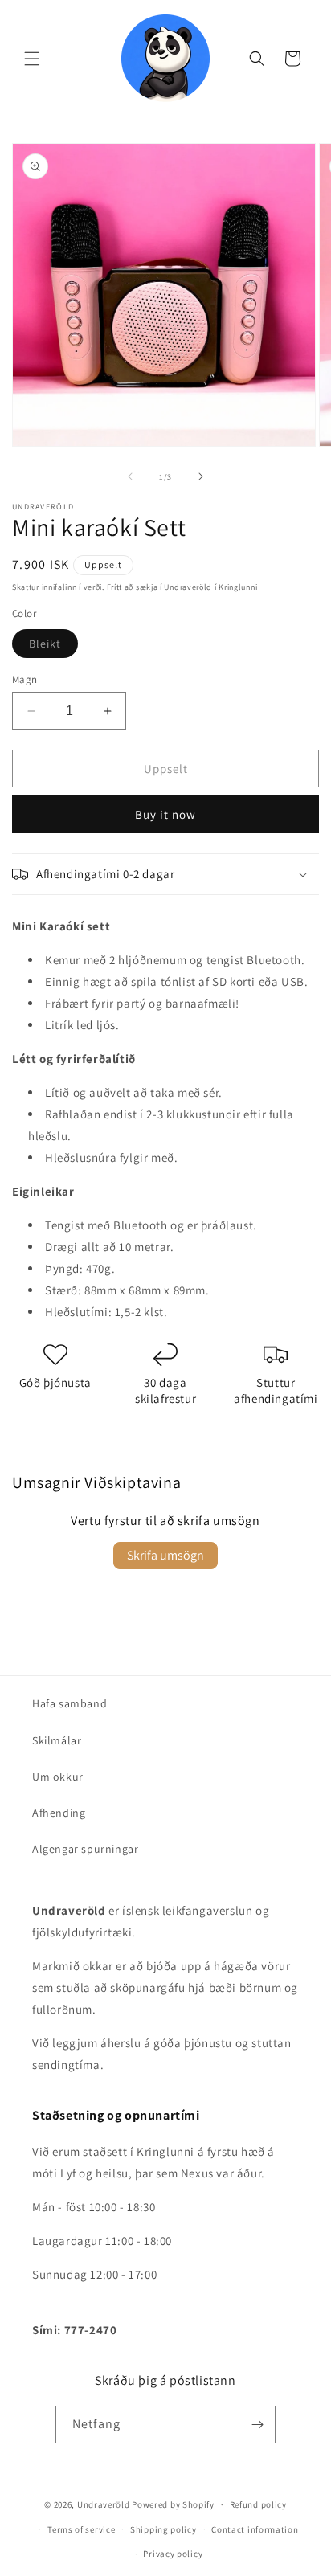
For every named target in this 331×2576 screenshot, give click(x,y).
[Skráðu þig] (257, 2425)
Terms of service (81, 2529)
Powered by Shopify (173, 2504)
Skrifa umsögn (165, 1555)
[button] (32, 59)
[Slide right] (201, 476)
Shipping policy (163, 2529)
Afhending (59, 1813)
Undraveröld (104, 2504)
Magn (25, 679)
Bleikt (53, 643)
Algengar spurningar (85, 1849)
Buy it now (165, 814)
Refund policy (258, 2504)
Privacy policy (173, 2554)
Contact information (255, 2529)
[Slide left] (130, 476)
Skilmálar (57, 1740)
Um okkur (58, 1777)
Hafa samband (69, 1703)
